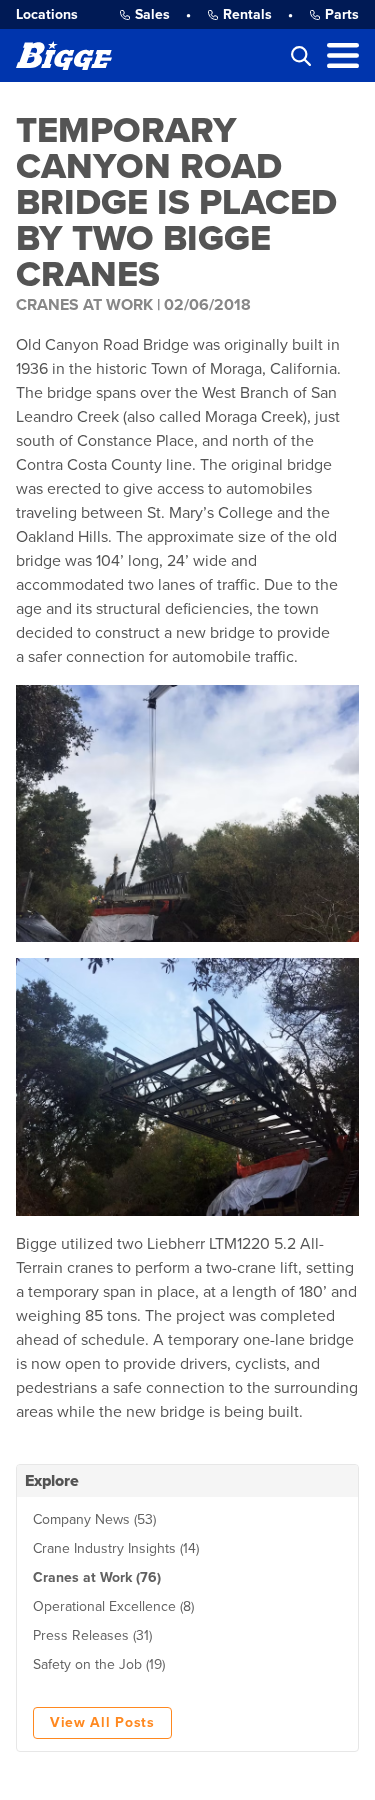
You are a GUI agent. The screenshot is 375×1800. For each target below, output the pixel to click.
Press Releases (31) (92, 1635)
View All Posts (102, 1722)
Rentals (247, 14)
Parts (342, 14)
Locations (47, 14)
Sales (152, 14)
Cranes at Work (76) (97, 1577)
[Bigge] (64, 55)
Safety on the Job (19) (99, 1664)
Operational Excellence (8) (113, 1606)
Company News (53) (94, 1519)
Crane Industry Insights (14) (116, 1548)
